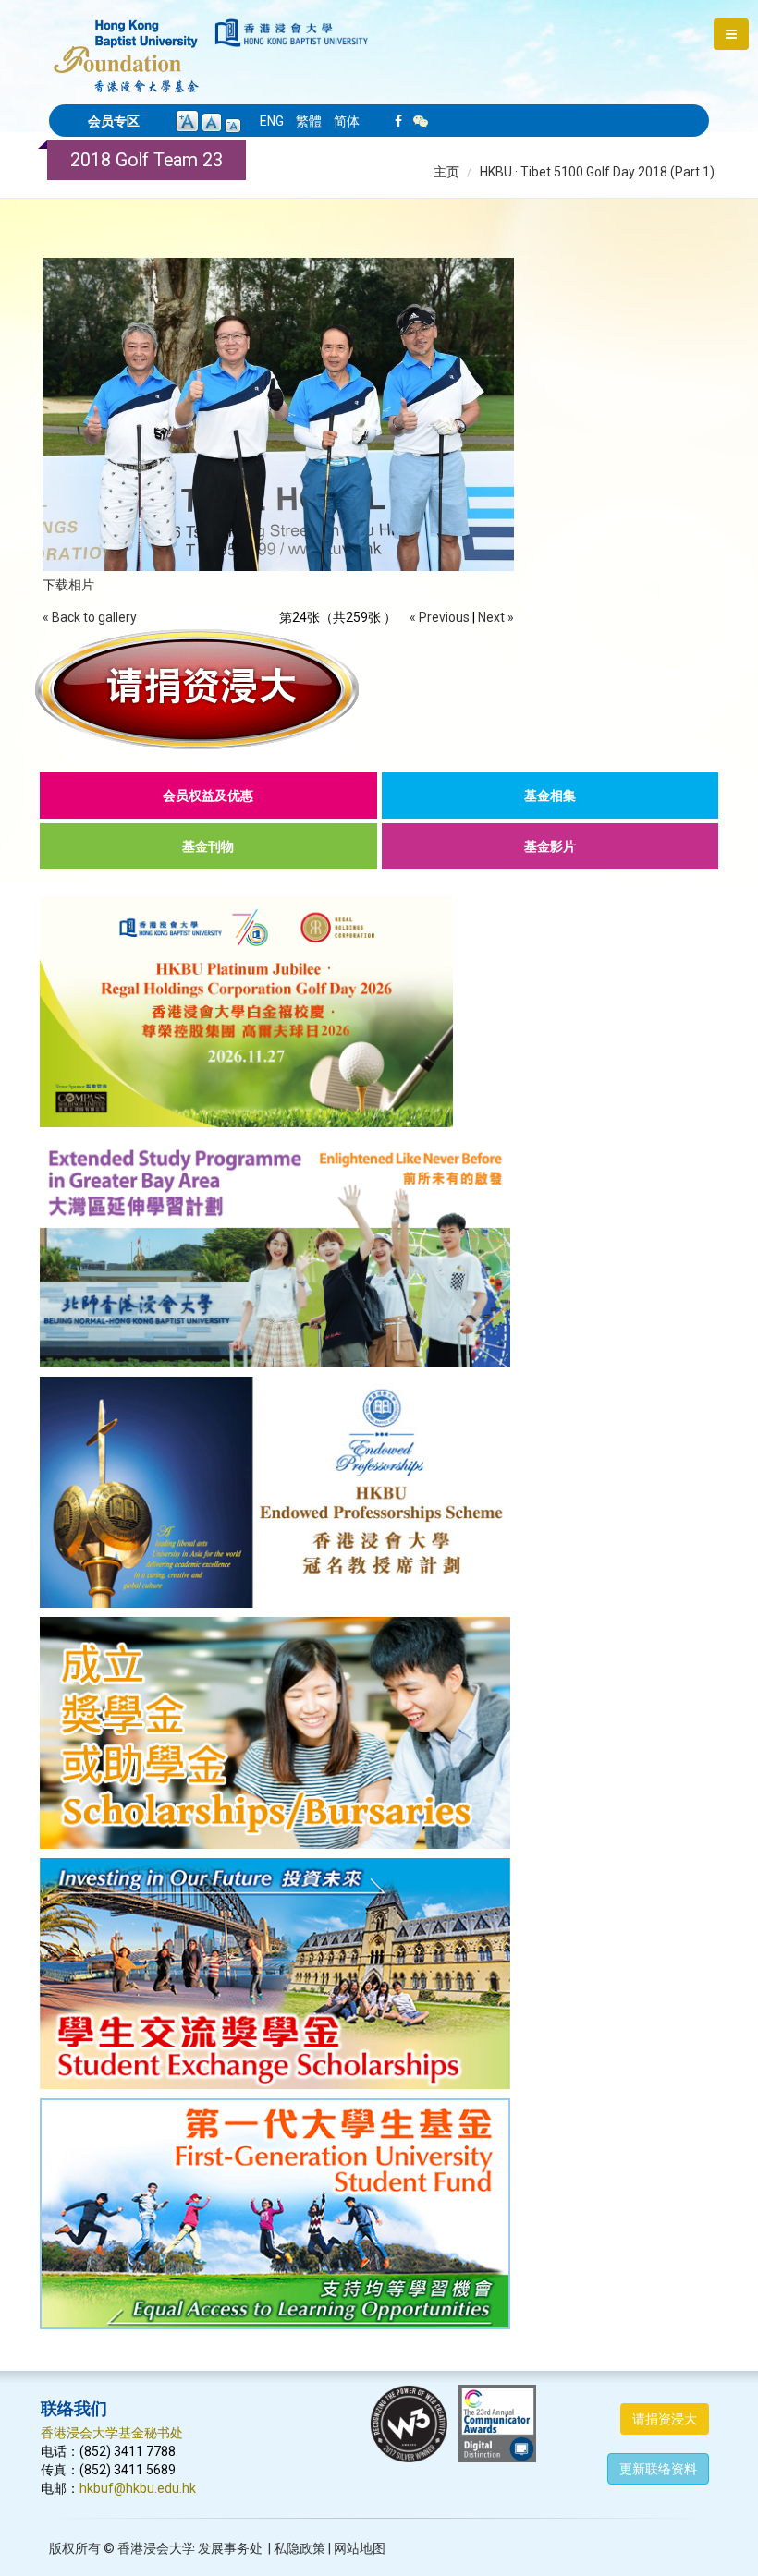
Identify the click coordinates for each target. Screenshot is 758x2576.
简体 (347, 121)
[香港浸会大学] (292, 33)
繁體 (309, 121)
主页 (446, 172)
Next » (496, 617)
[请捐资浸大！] (379, 689)
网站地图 (360, 2548)
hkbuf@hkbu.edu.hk (138, 2488)
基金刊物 (208, 846)
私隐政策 (300, 2548)
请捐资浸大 (665, 2419)
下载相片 (68, 585)
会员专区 (114, 121)
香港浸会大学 (156, 2548)
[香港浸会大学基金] (126, 46)
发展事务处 (230, 2548)
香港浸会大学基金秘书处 (112, 2433)
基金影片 (550, 846)
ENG (272, 121)
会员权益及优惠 (208, 796)
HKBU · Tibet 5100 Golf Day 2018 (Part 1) (597, 172)
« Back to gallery (90, 617)
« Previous (440, 617)
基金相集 (550, 796)
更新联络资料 (658, 2469)
